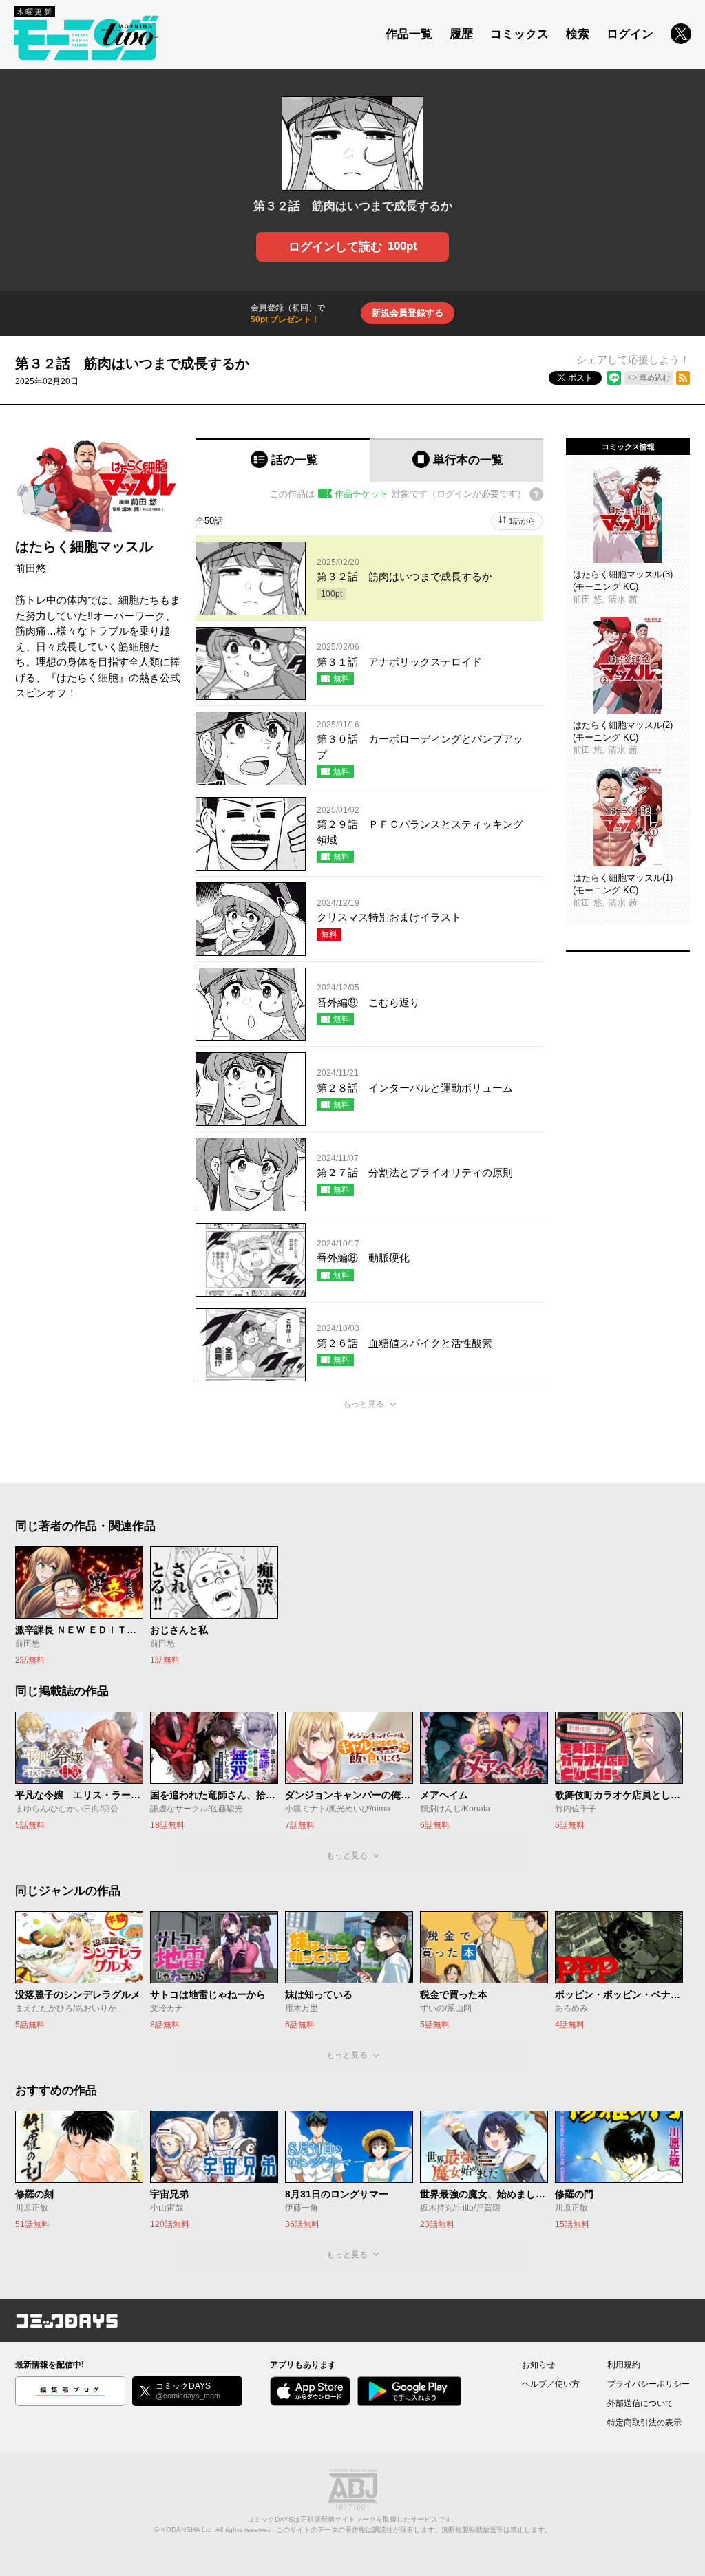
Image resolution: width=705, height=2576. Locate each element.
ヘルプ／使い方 (551, 2384)
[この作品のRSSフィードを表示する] (683, 378)
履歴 (461, 34)
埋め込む (655, 378)
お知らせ (538, 2365)
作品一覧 (409, 34)
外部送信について (640, 2403)
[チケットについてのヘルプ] (536, 494)
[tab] (283, 460)
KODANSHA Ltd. (188, 2530)
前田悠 (31, 568)
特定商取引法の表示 (644, 2423)
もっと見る (364, 1404)
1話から (522, 521)
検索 (578, 34)
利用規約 (624, 2365)
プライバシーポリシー (649, 2384)
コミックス (519, 34)
